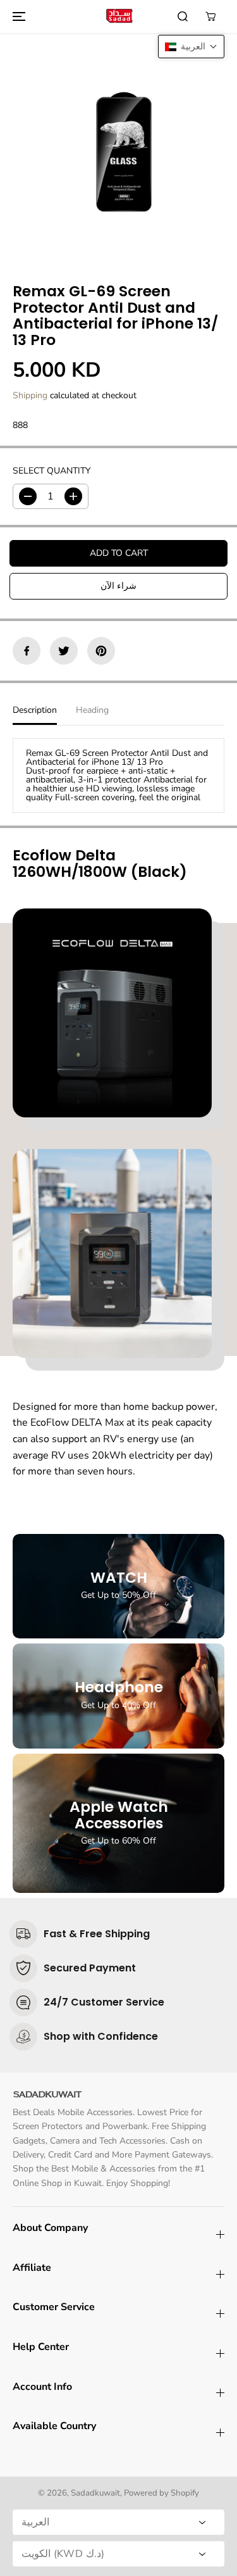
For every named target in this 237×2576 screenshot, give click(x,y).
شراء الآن (118, 586)
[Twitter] (64, 651)
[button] (17, 16)
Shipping (30, 395)
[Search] (183, 16)
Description (35, 710)
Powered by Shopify (161, 2493)
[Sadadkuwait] (119, 16)
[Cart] (210, 16)
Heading (92, 710)
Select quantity (52, 471)
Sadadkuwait (95, 2493)
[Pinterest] (101, 651)
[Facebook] (27, 651)
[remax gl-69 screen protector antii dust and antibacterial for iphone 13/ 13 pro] (118, 148)
